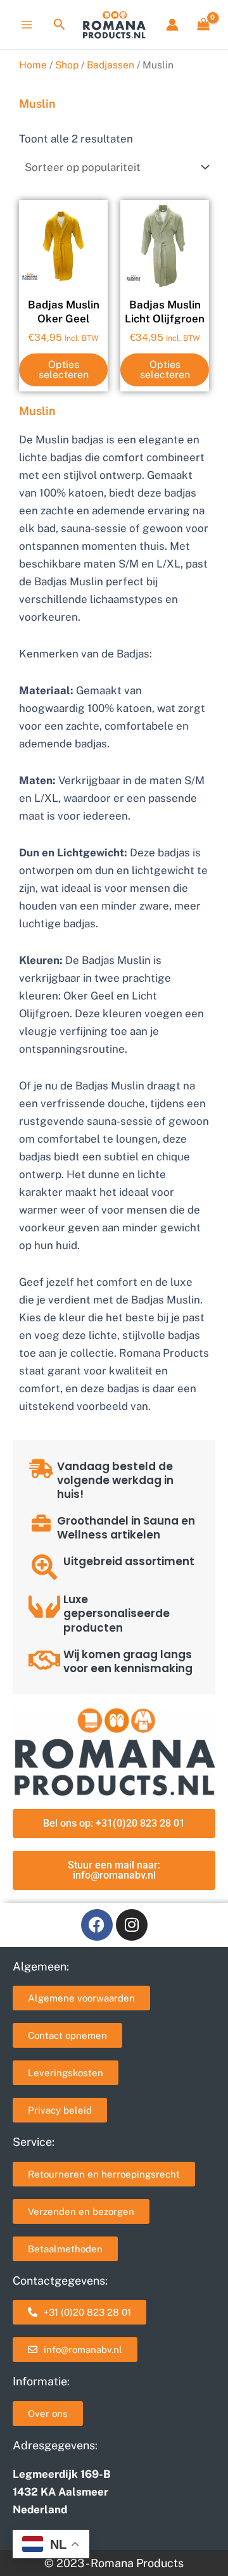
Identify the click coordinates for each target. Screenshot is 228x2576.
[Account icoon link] (172, 25)
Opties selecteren (64, 370)
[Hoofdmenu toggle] (27, 25)
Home (33, 65)
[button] (60, 25)
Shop (67, 65)
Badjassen (111, 65)
